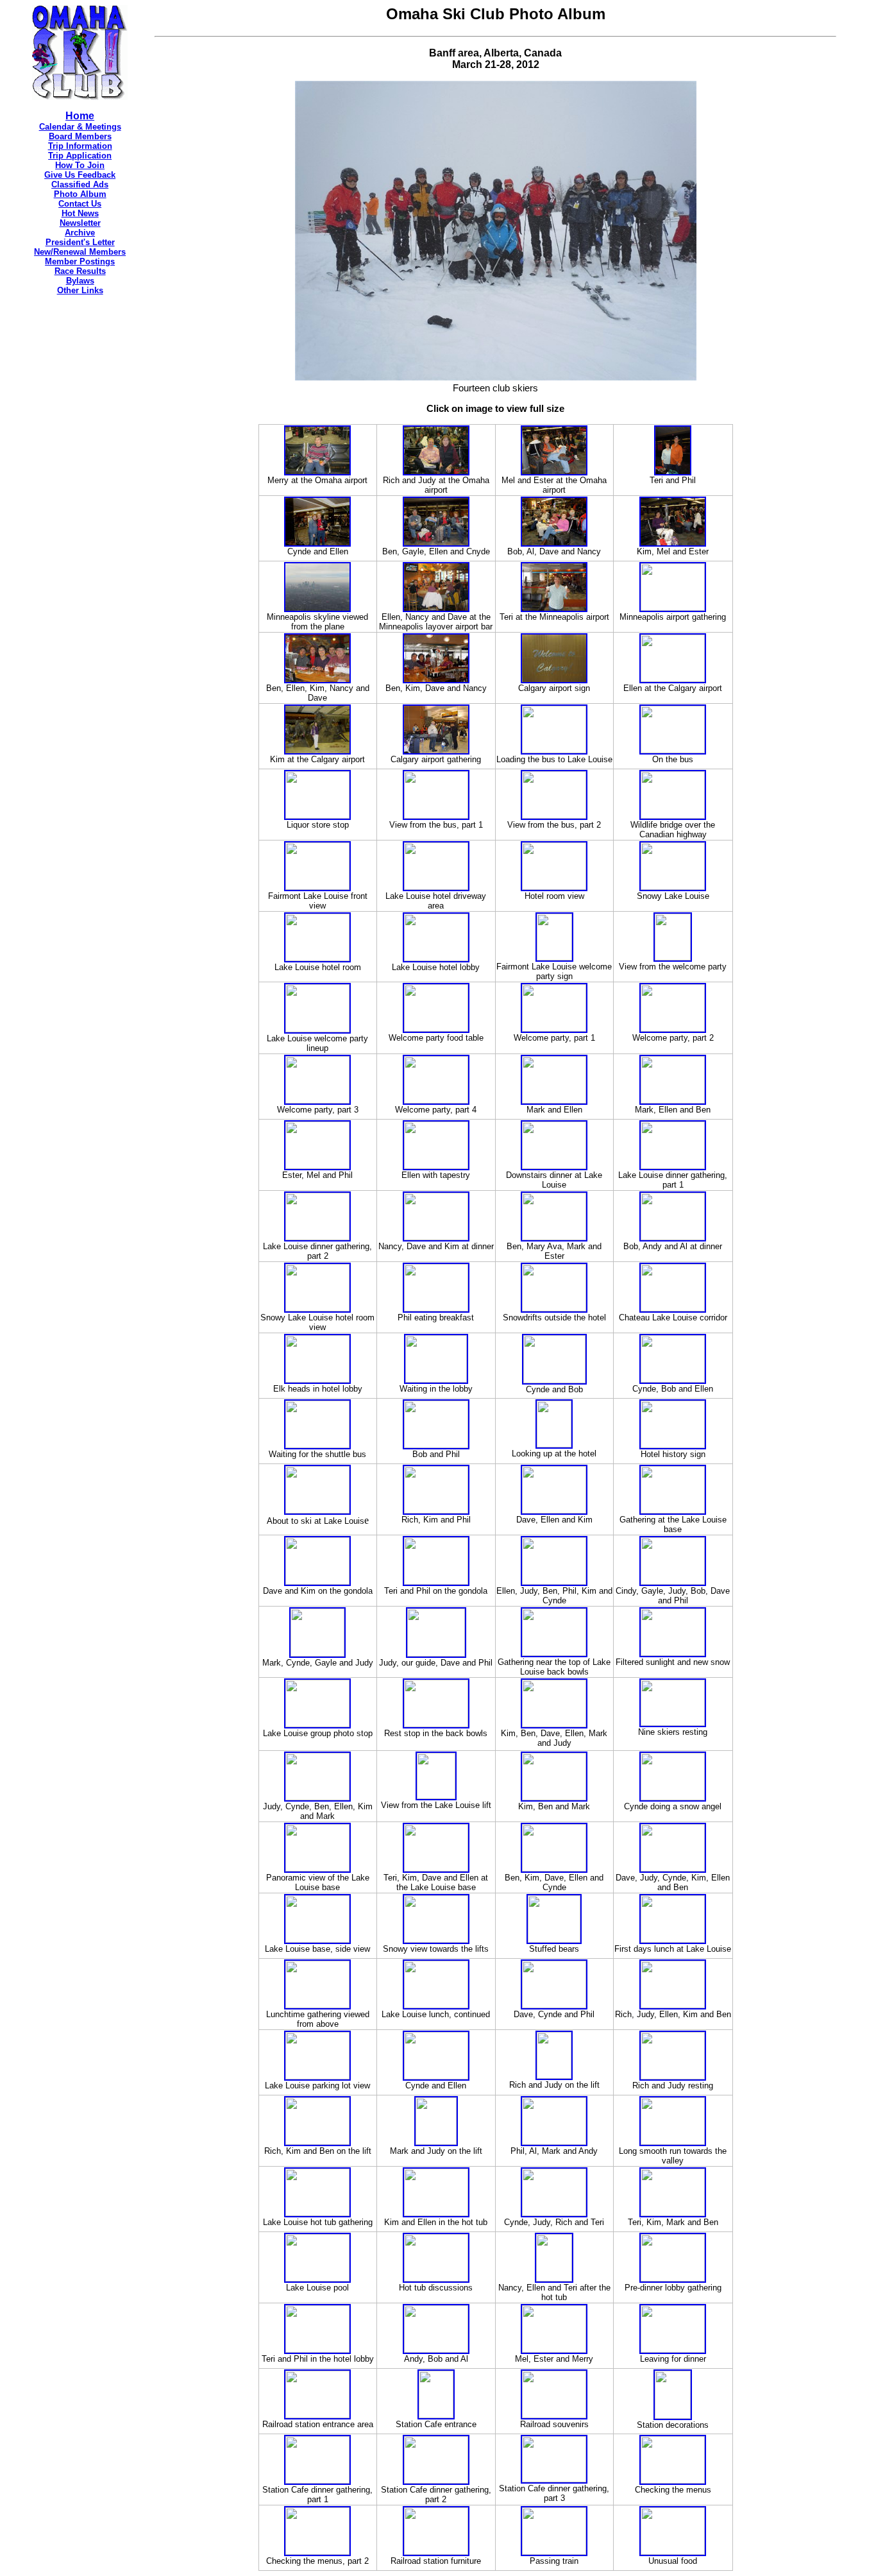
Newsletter (80, 223)
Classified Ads (80, 184)
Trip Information (80, 146)
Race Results (80, 271)
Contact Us (80, 204)
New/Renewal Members (80, 252)
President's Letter (80, 242)
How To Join (80, 165)
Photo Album (80, 194)
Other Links (80, 290)
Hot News (80, 213)
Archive (80, 233)
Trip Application (80, 156)
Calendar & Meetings (80, 127)
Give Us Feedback (80, 175)
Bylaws (80, 281)
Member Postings (80, 261)
